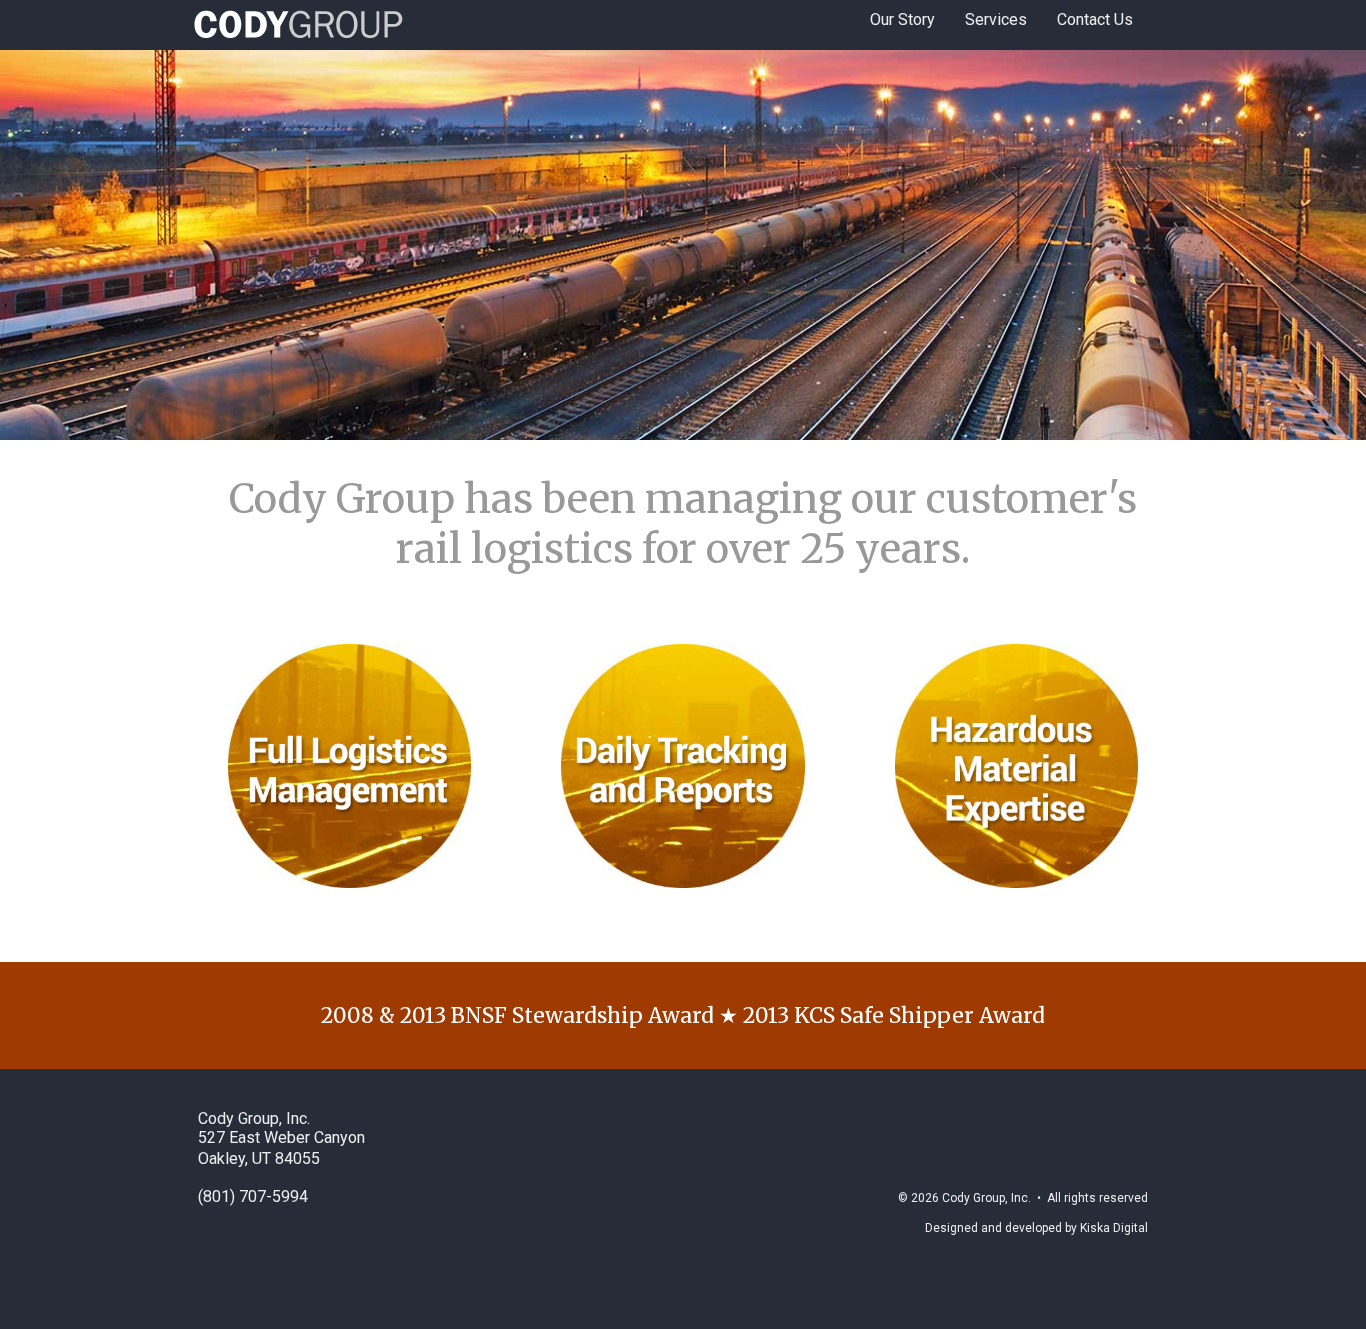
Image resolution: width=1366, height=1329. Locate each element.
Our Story (902, 19)
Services (996, 19)
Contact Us (1095, 19)
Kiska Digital (1114, 1228)
